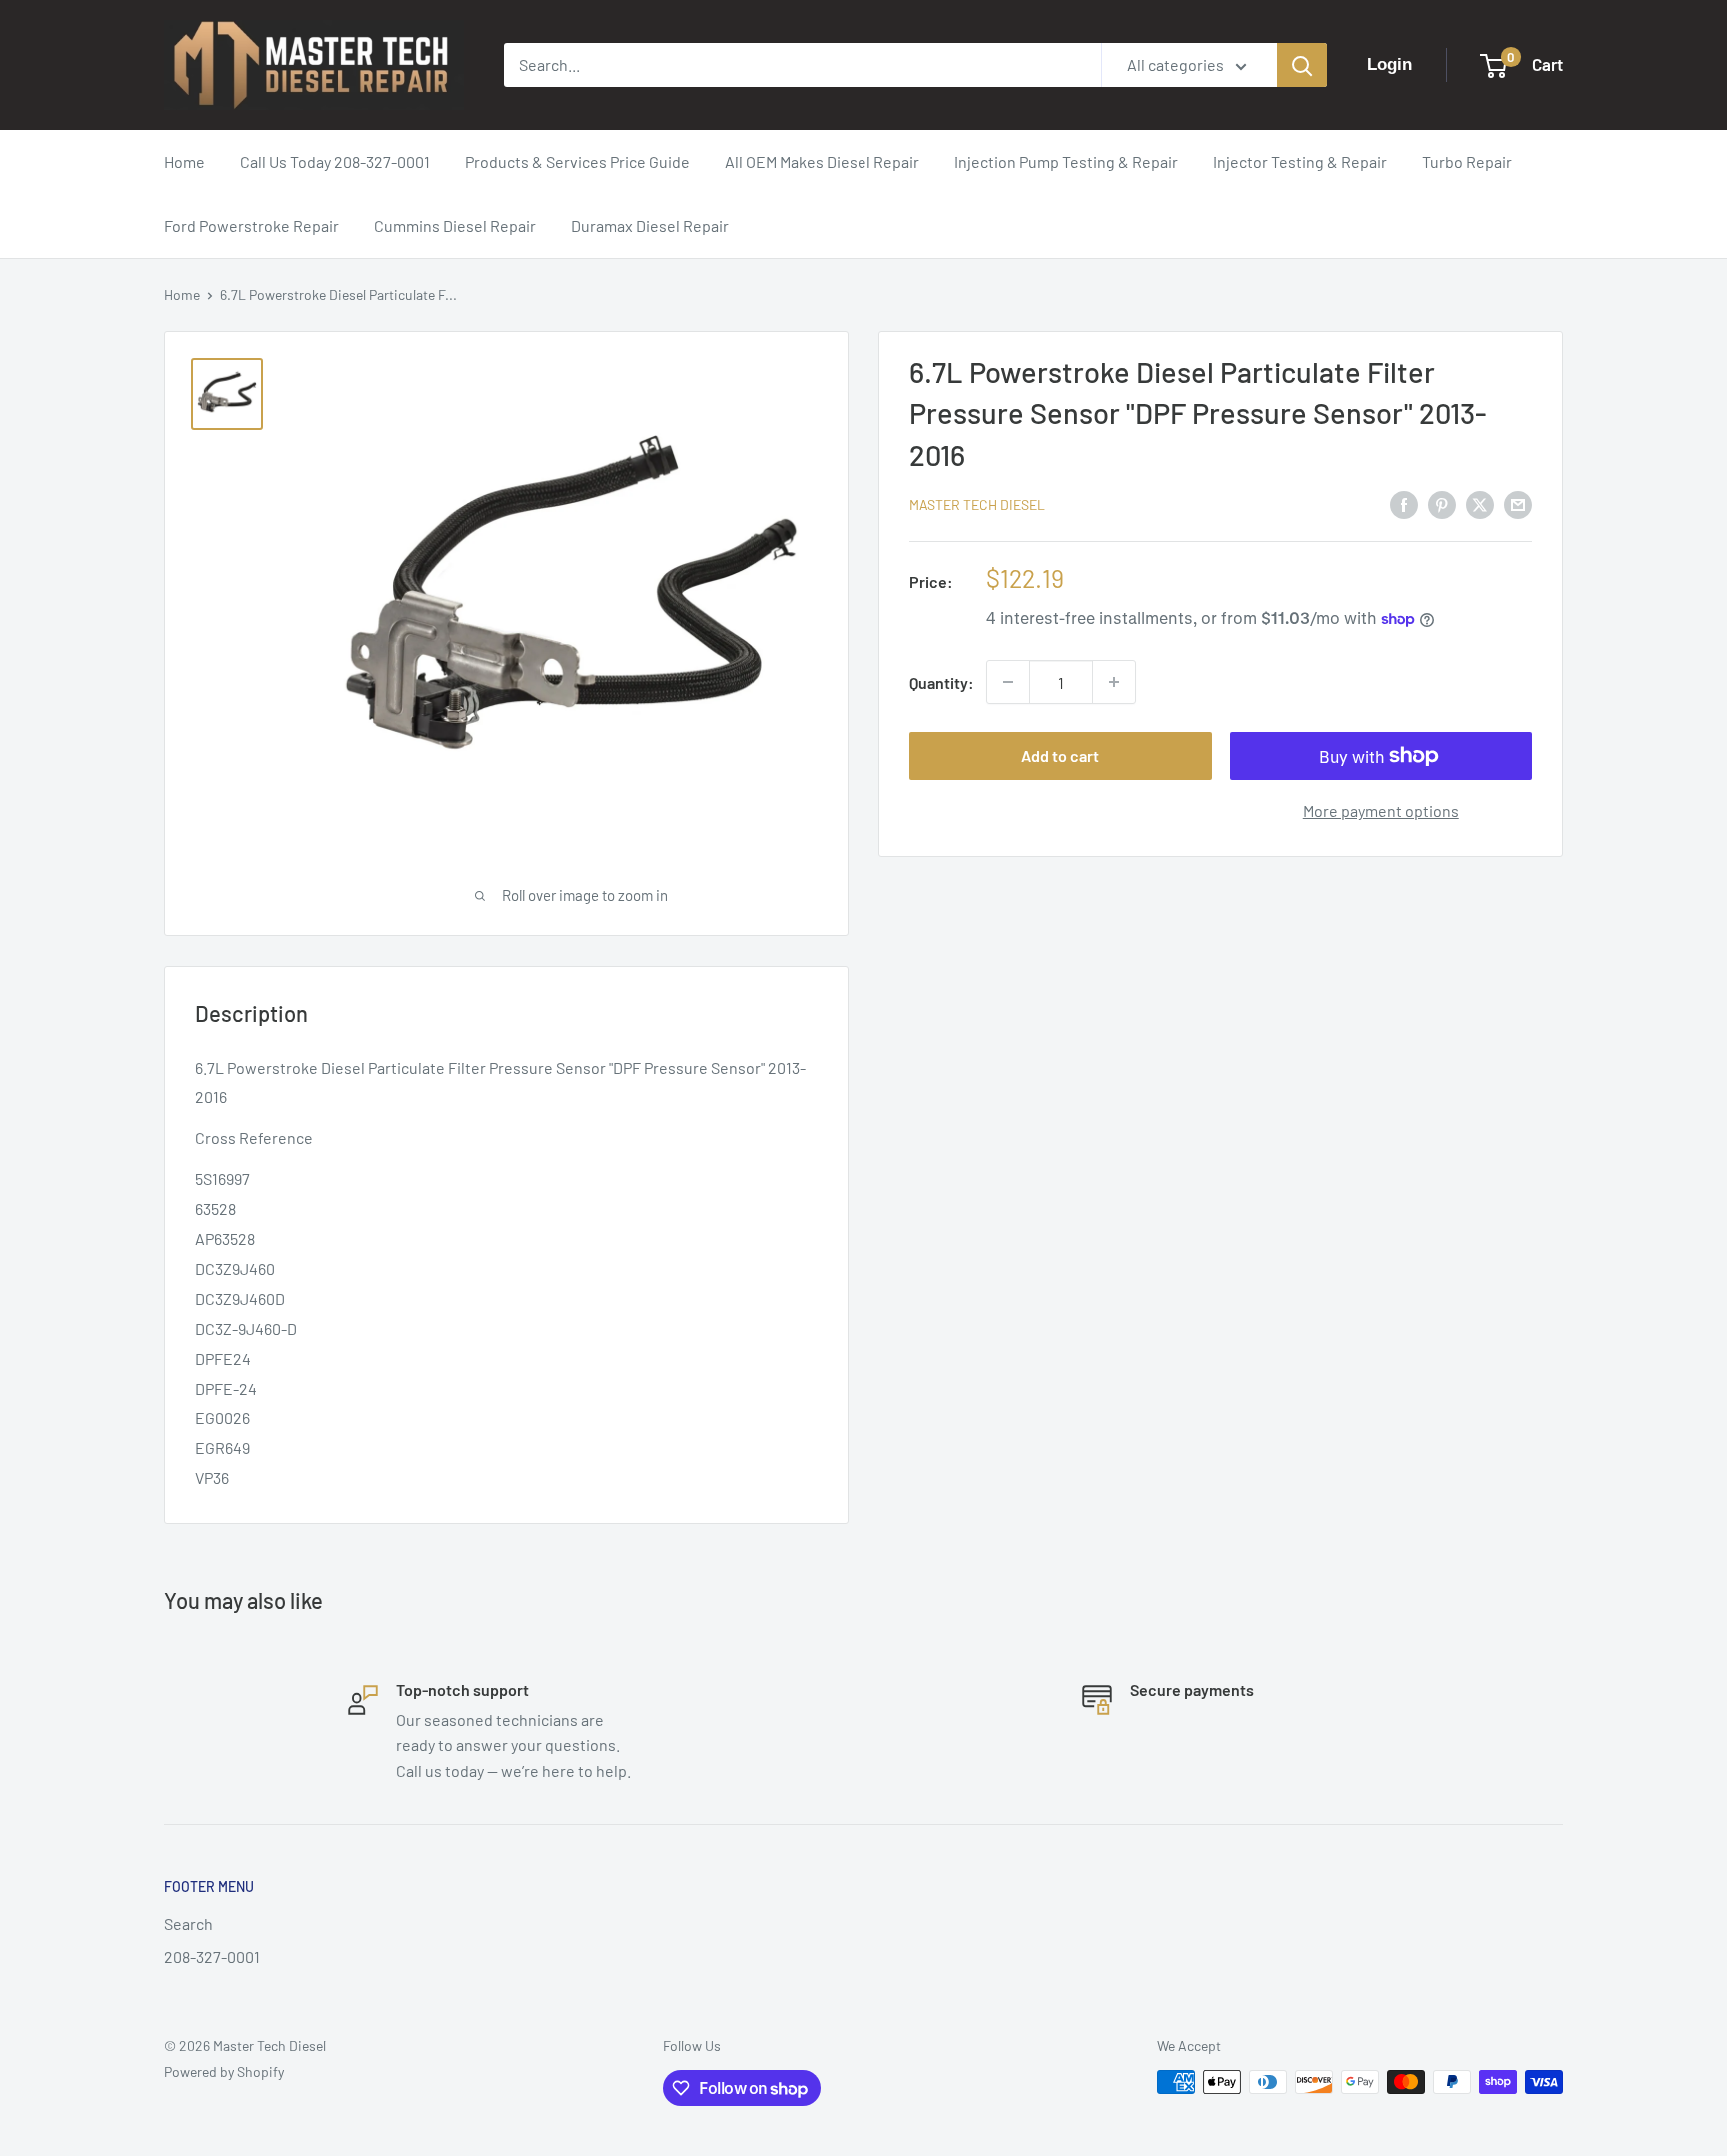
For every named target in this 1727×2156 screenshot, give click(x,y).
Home (184, 161)
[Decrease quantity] (1008, 682)
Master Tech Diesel (977, 504)
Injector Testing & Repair (1300, 161)
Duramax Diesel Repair (650, 225)
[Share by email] (1518, 503)
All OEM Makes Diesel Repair (822, 161)
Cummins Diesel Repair (455, 225)
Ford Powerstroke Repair (251, 225)
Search (188, 1924)
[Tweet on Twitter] (1480, 503)
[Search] (1302, 65)
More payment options (1381, 810)
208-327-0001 (212, 1957)
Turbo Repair (1467, 161)
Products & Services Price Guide (577, 161)
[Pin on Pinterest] (1442, 503)
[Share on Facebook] (1404, 503)
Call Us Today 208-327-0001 (335, 161)
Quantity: (942, 682)
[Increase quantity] (1114, 682)
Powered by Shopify (224, 2072)
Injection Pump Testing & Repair (1066, 161)
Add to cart (1060, 755)
